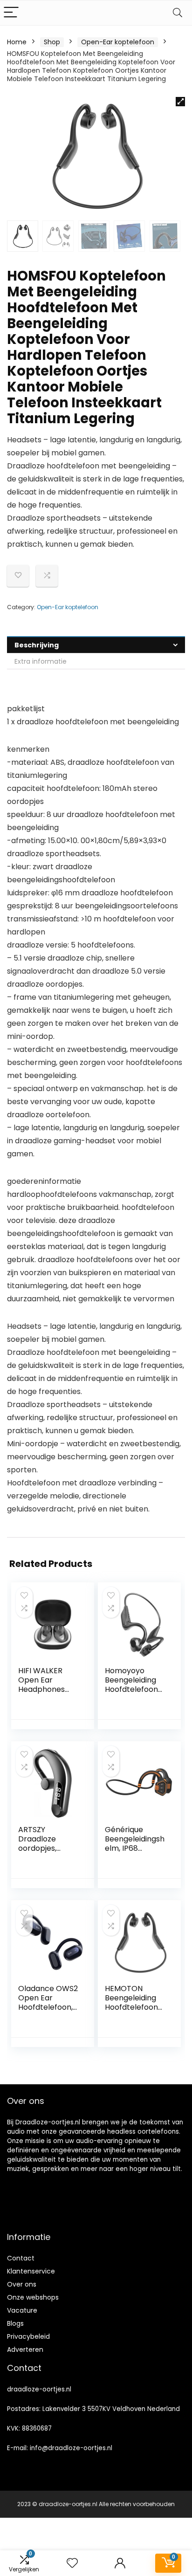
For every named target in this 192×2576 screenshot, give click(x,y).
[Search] (178, 13)
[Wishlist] (72, 2563)
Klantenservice (31, 2271)
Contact (21, 2258)
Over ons (22, 2284)
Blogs (15, 2323)
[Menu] (11, 13)
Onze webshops (33, 2297)
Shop (52, 42)
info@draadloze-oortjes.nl (71, 2448)
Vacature (22, 2310)
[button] (180, 102)
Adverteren (25, 2349)
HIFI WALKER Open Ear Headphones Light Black (41, 1685)
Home (17, 42)
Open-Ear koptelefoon (118, 42)
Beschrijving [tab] (37, 645)
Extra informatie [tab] (41, 661)
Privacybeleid (28, 2336)
